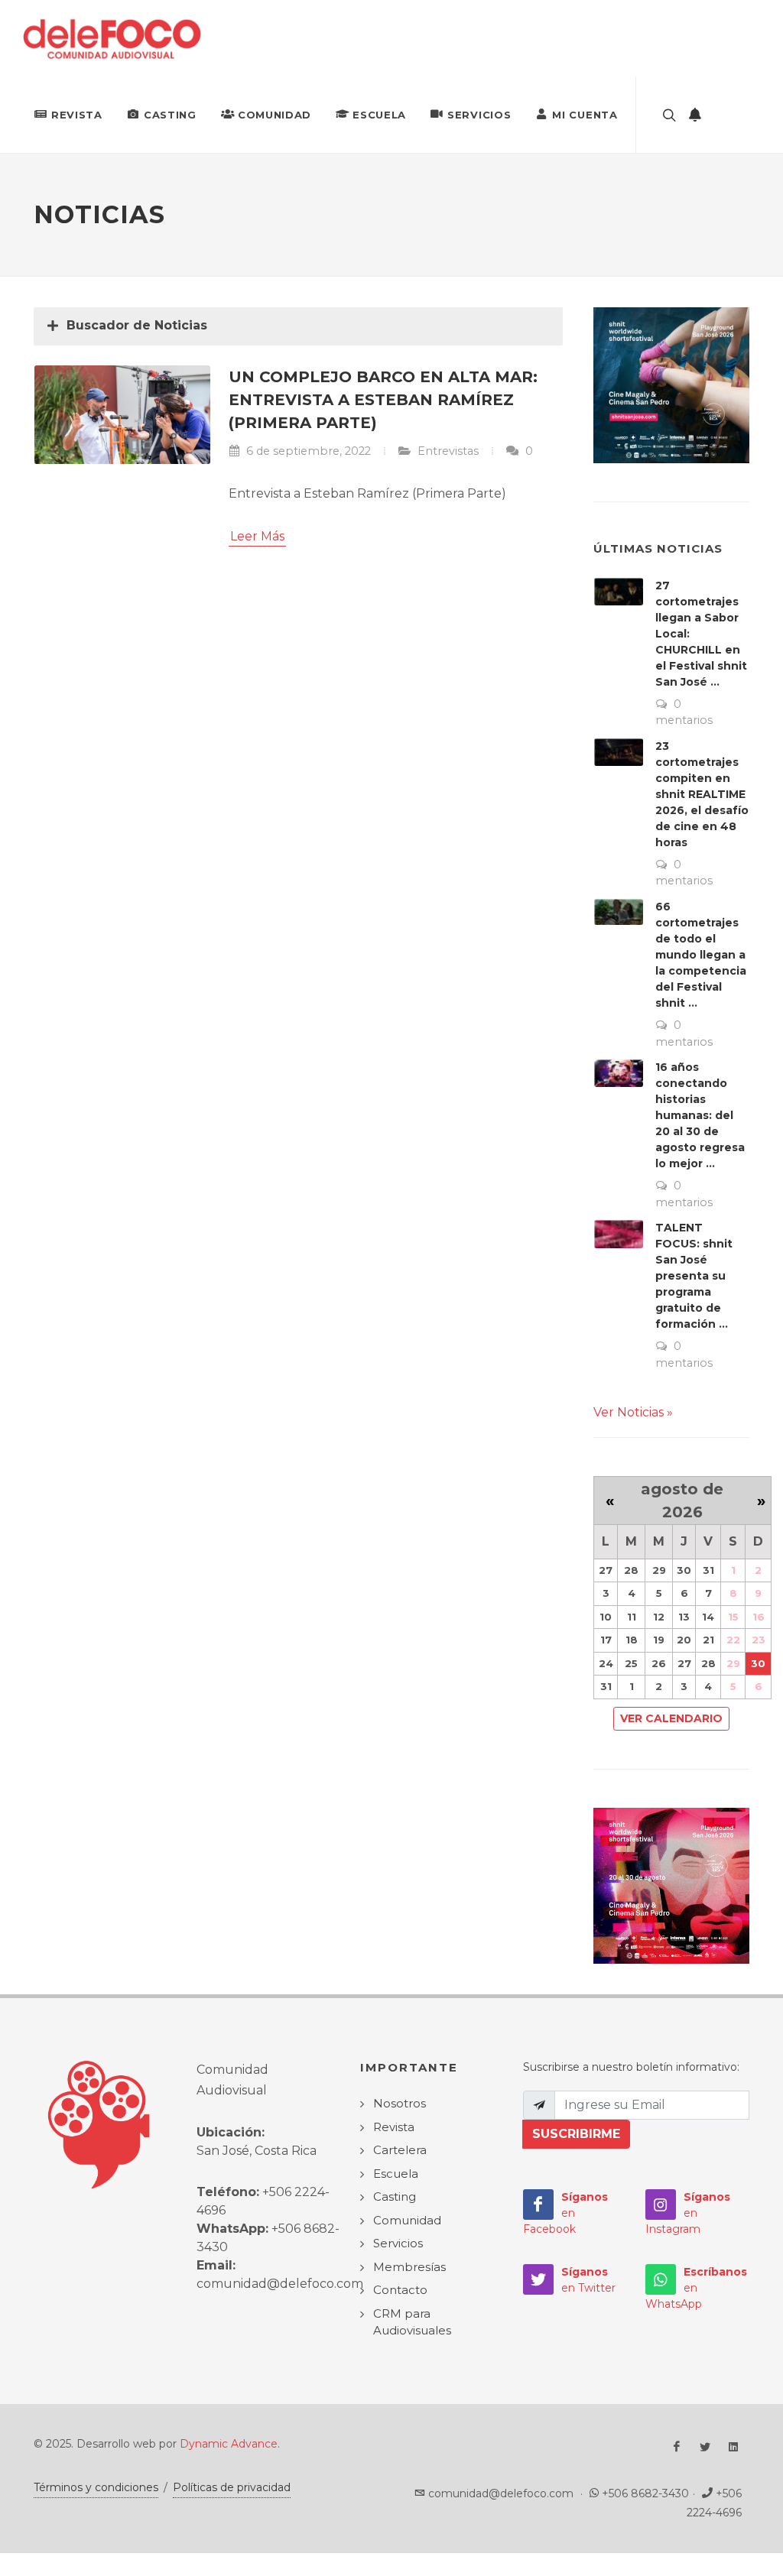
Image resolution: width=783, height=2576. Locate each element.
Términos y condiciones (96, 2487)
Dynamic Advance (229, 2444)
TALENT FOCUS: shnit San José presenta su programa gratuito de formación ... (694, 1276)
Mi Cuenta (585, 115)
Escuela (379, 115)
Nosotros (400, 2103)
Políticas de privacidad (232, 2487)
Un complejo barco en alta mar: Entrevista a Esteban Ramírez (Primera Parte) (383, 400)
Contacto (400, 2290)
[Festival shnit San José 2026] (671, 384)
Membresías (409, 2267)
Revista (77, 115)
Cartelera (400, 2150)
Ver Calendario (671, 1718)
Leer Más (257, 536)
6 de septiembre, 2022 (307, 451)
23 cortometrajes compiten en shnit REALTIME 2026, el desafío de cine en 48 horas (702, 794)
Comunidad (275, 115)
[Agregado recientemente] (695, 115)
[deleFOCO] (112, 38)
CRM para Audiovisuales (412, 2322)
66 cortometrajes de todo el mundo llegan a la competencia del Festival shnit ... (701, 955)
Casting (170, 115)
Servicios (479, 115)
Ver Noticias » (633, 1412)
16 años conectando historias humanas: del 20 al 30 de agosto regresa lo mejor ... (700, 1115)
